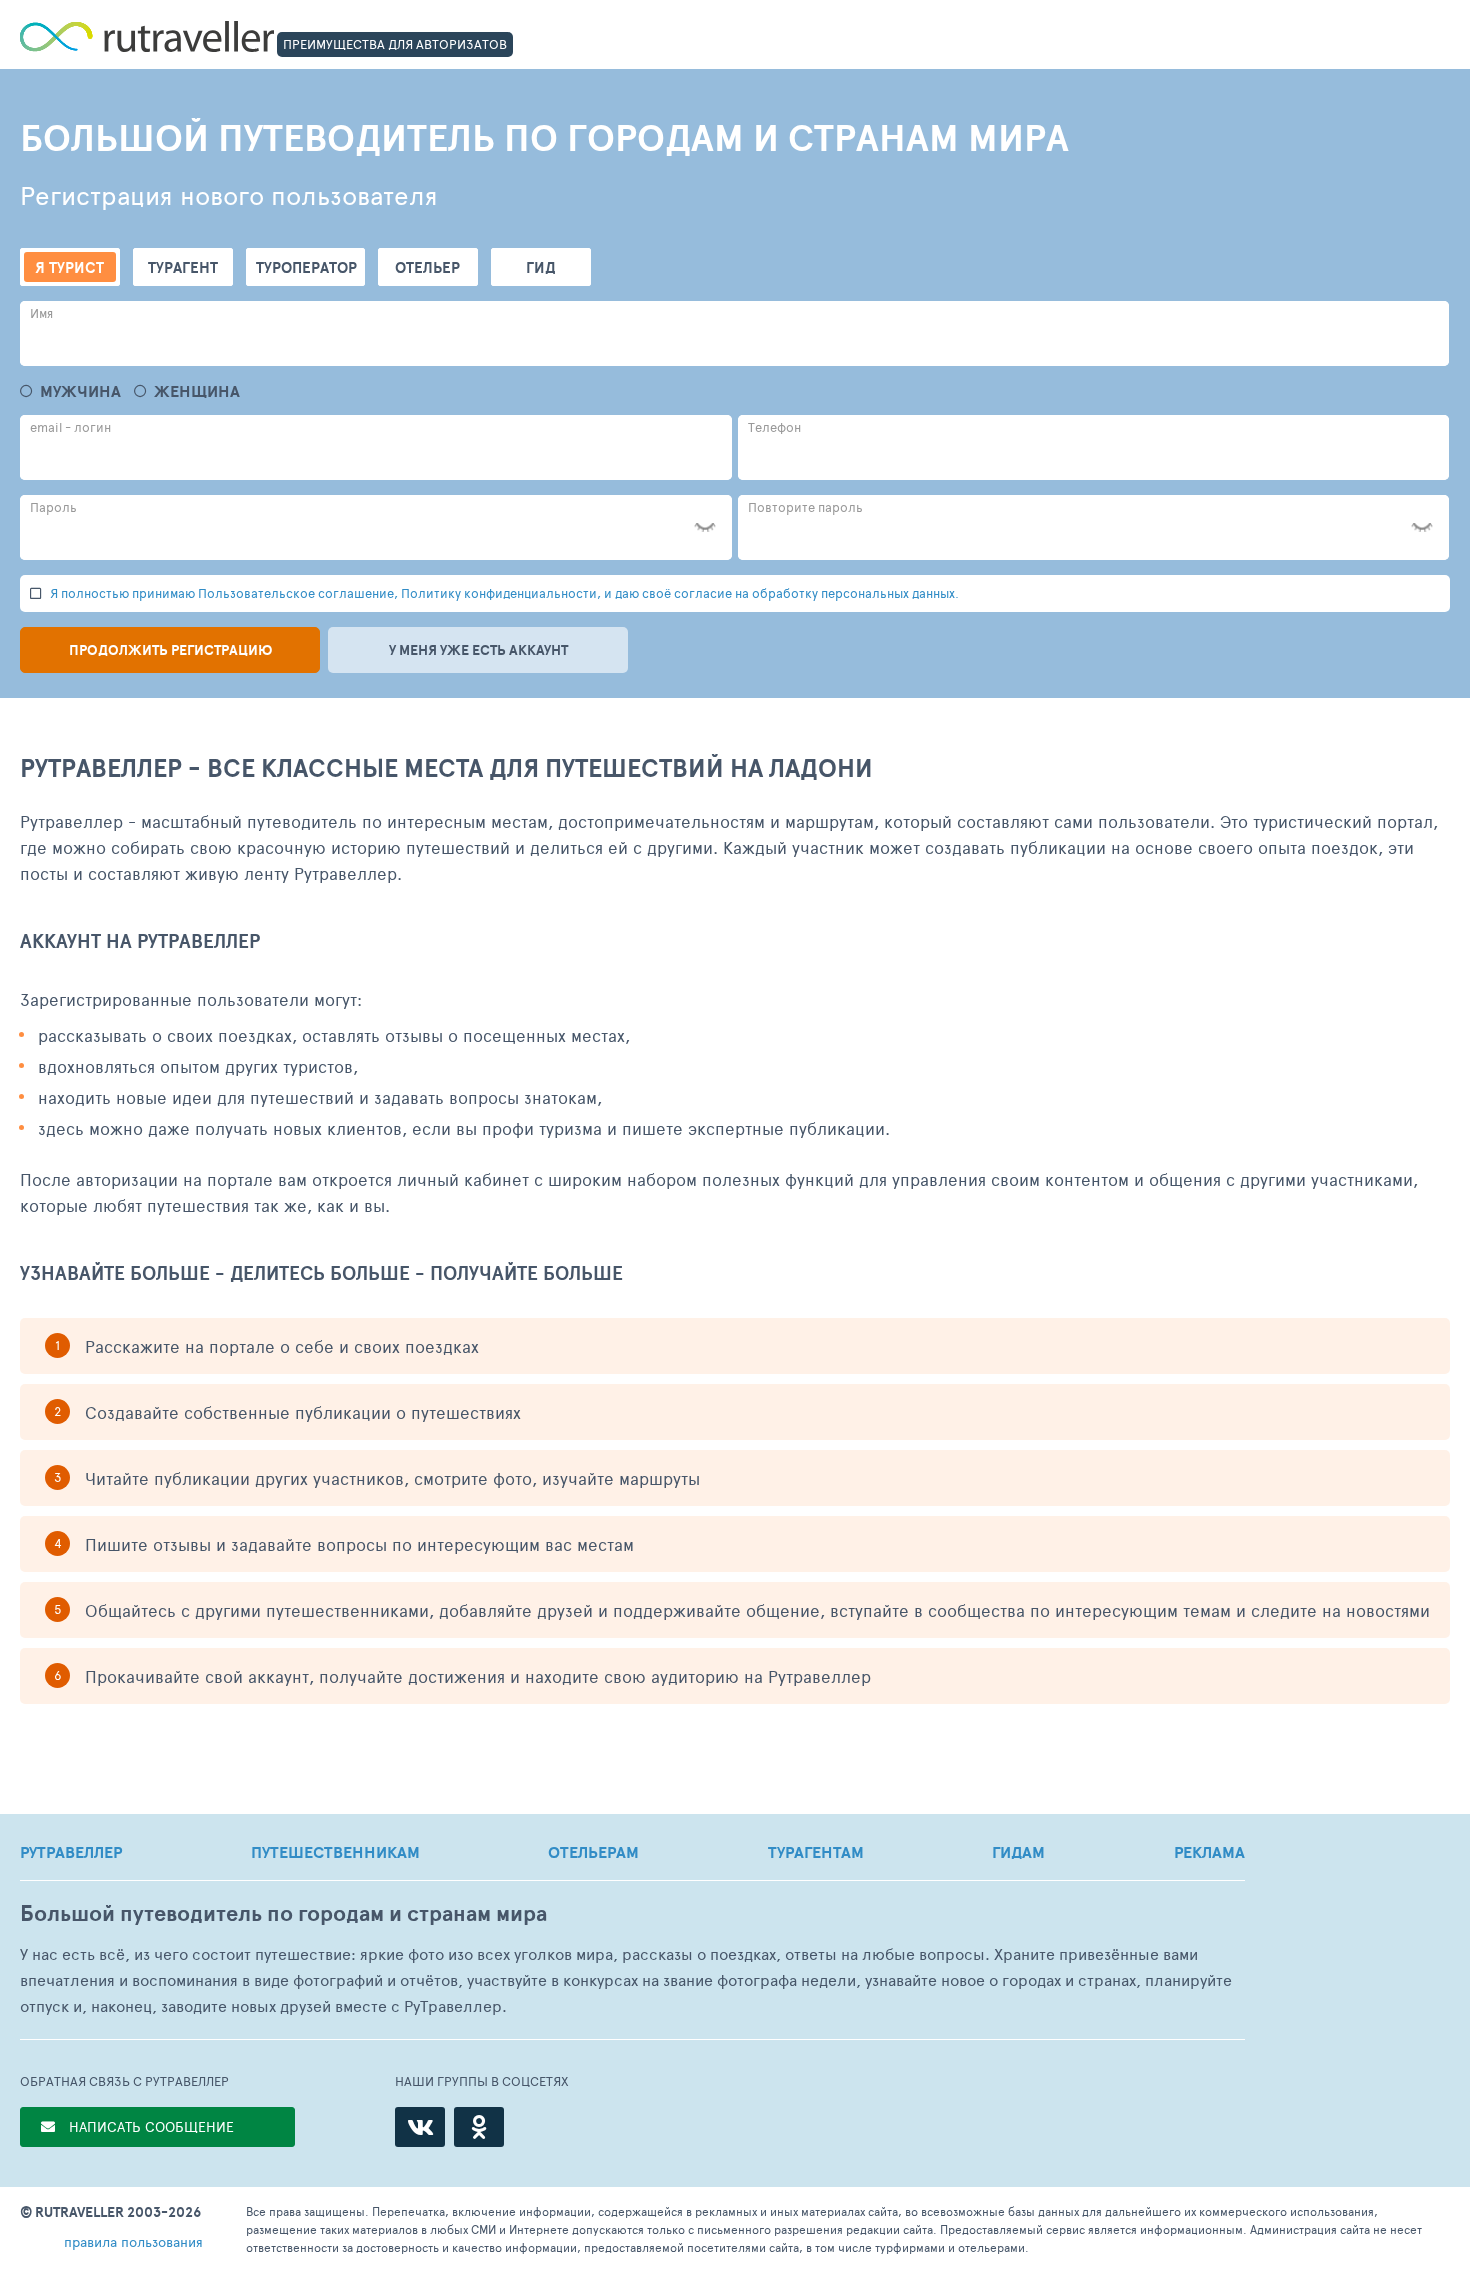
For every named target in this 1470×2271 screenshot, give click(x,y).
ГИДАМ (1018, 1852)
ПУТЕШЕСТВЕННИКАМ (335, 1852)
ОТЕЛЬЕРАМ (593, 1852)
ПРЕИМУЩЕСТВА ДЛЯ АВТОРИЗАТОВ (395, 44)
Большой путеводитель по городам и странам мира (283, 1913)
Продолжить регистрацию (170, 650)
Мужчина (80, 391)
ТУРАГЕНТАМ (816, 1852)
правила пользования (133, 2241)
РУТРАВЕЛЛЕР (71, 1852)
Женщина (197, 391)
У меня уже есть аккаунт (478, 650)
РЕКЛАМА (1209, 1852)
